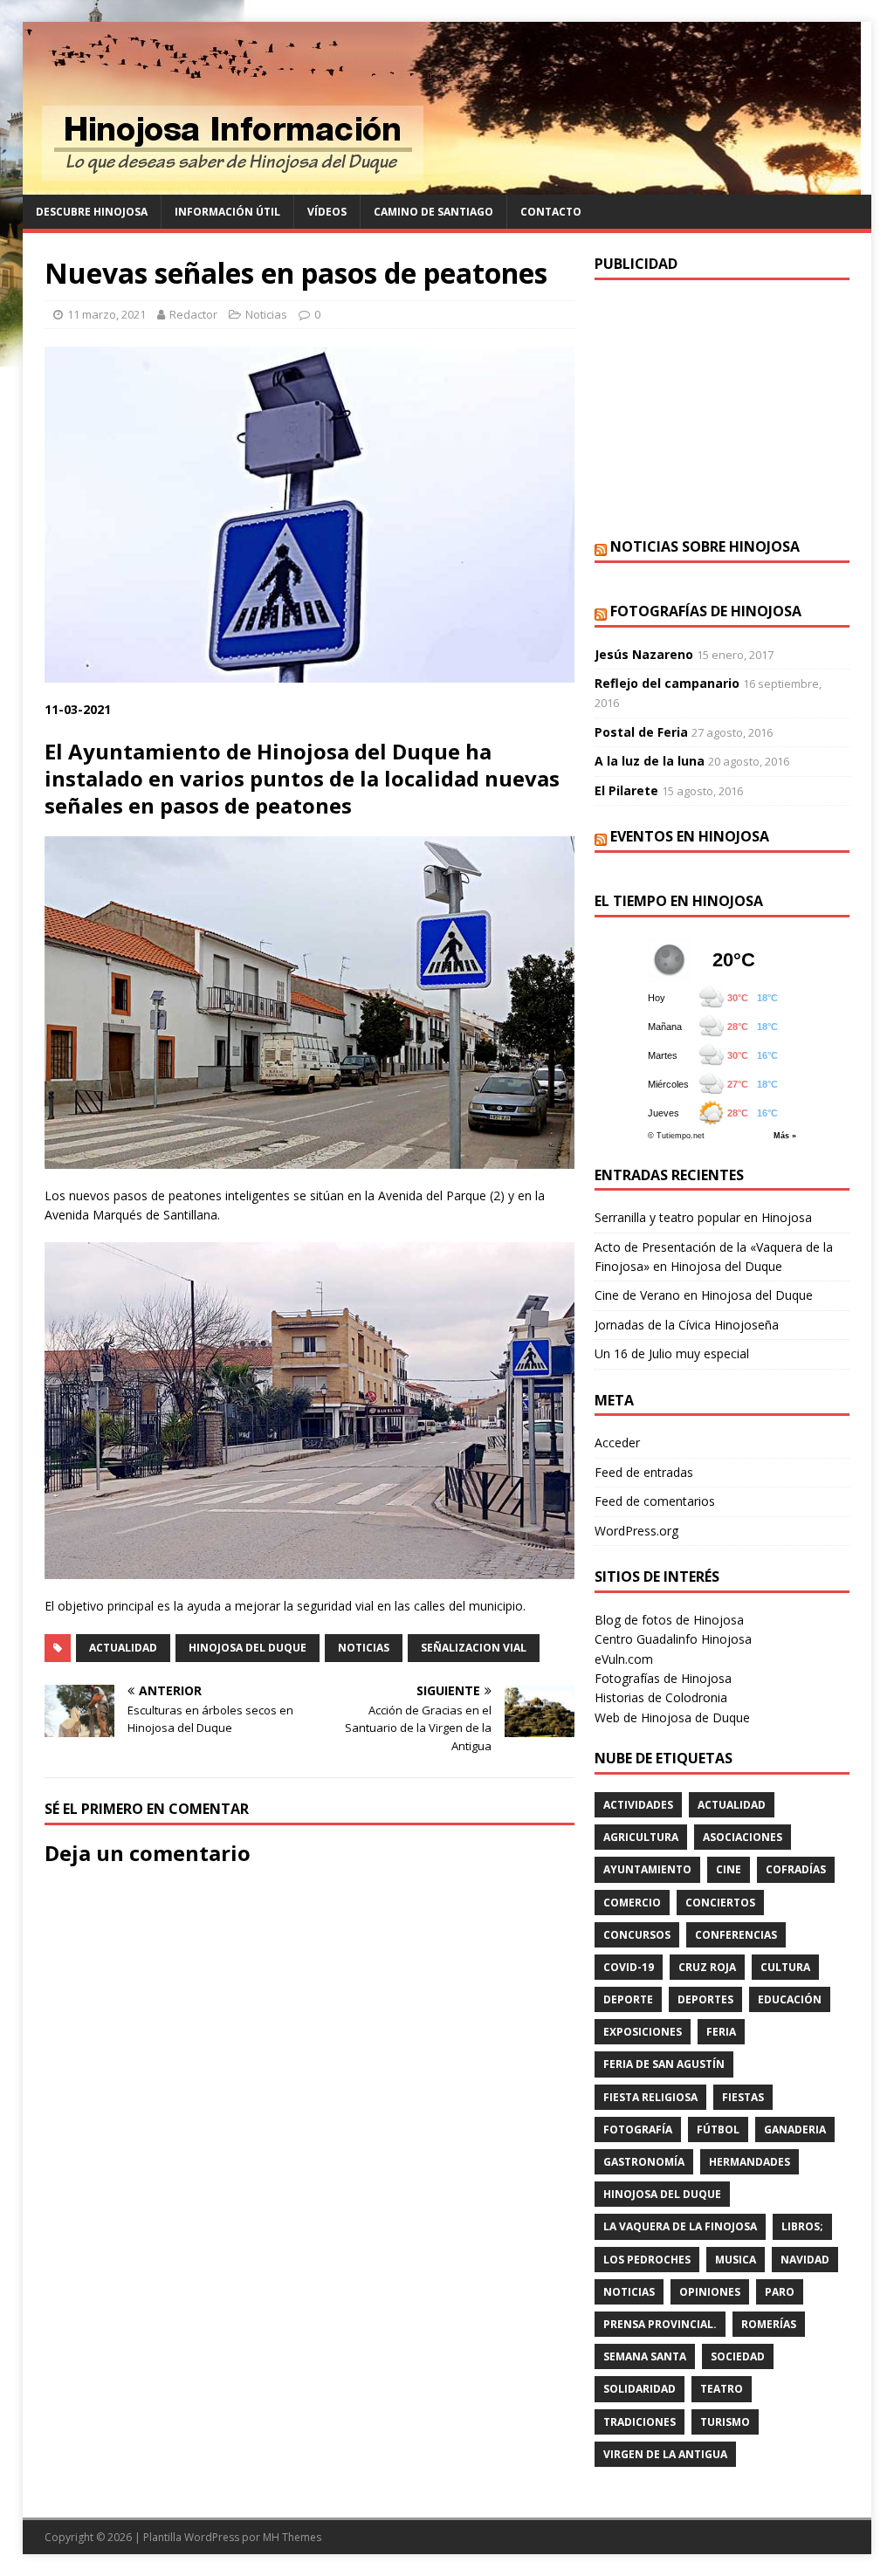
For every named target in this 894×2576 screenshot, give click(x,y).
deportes (705, 1999)
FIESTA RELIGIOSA (650, 2097)
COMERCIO (632, 1903)
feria (721, 2032)
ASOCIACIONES (743, 1837)
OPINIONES (710, 2292)
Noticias (266, 314)
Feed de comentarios (655, 1501)
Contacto (551, 212)
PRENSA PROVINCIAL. (660, 2324)
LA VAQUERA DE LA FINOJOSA (680, 2226)
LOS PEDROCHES (647, 2260)
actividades (638, 1805)
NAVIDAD (805, 2260)
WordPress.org (636, 1531)
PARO (780, 2292)
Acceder (617, 1443)
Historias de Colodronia (661, 1697)
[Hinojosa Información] (442, 185)
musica (736, 2260)
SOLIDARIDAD (640, 2389)
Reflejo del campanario (667, 683)
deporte (628, 1999)
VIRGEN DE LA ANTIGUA (665, 2454)
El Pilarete (626, 790)
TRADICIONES (640, 2422)
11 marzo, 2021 (107, 314)
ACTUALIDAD (123, 1648)
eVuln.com (624, 1659)
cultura (785, 1967)
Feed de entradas (644, 1472)
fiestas (743, 2097)
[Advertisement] (722, 407)
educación (790, 1999)
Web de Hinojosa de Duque (672, 1717)
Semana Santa (645, 2356)
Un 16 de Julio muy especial (672, 1353)
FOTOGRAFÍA (638, 2129)
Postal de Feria (641, 732)
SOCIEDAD (738, 2356)
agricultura (641, 1837)
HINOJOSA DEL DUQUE (248, 1648)
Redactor (193, 314)
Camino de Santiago (433, 212)
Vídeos (327, 212)
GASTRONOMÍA (644, 2162)
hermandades (750, 2162)
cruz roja (707, 1967)
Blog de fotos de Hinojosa (669, 1620)
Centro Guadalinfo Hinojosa (673, 1639)
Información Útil (227, 212)
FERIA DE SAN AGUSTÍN (664, 2064)
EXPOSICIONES (643, 2032)
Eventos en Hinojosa (690, 836)
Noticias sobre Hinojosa (705, 546)
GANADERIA (795, 2129)
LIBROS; (802, 2226)
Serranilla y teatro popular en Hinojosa (703, 1217)
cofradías (796, 1869)
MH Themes (292, 2537)
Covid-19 (629, 1967)
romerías (769, 2324)
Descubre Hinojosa (92, 212)
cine (729, 1869)
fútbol (718, 2129)
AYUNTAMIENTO (647, 1869)
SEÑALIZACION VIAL (474, 1648)
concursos (637, 1935)
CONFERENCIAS (736, 1935)
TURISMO (725, 2422)
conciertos (720, 1903)
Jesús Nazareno (644, 654)
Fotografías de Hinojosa (706, 611)
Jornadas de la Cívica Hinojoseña (687, 1325)
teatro (722, 2389)
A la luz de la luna (650, 761)
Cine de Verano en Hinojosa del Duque (704, 1295)
